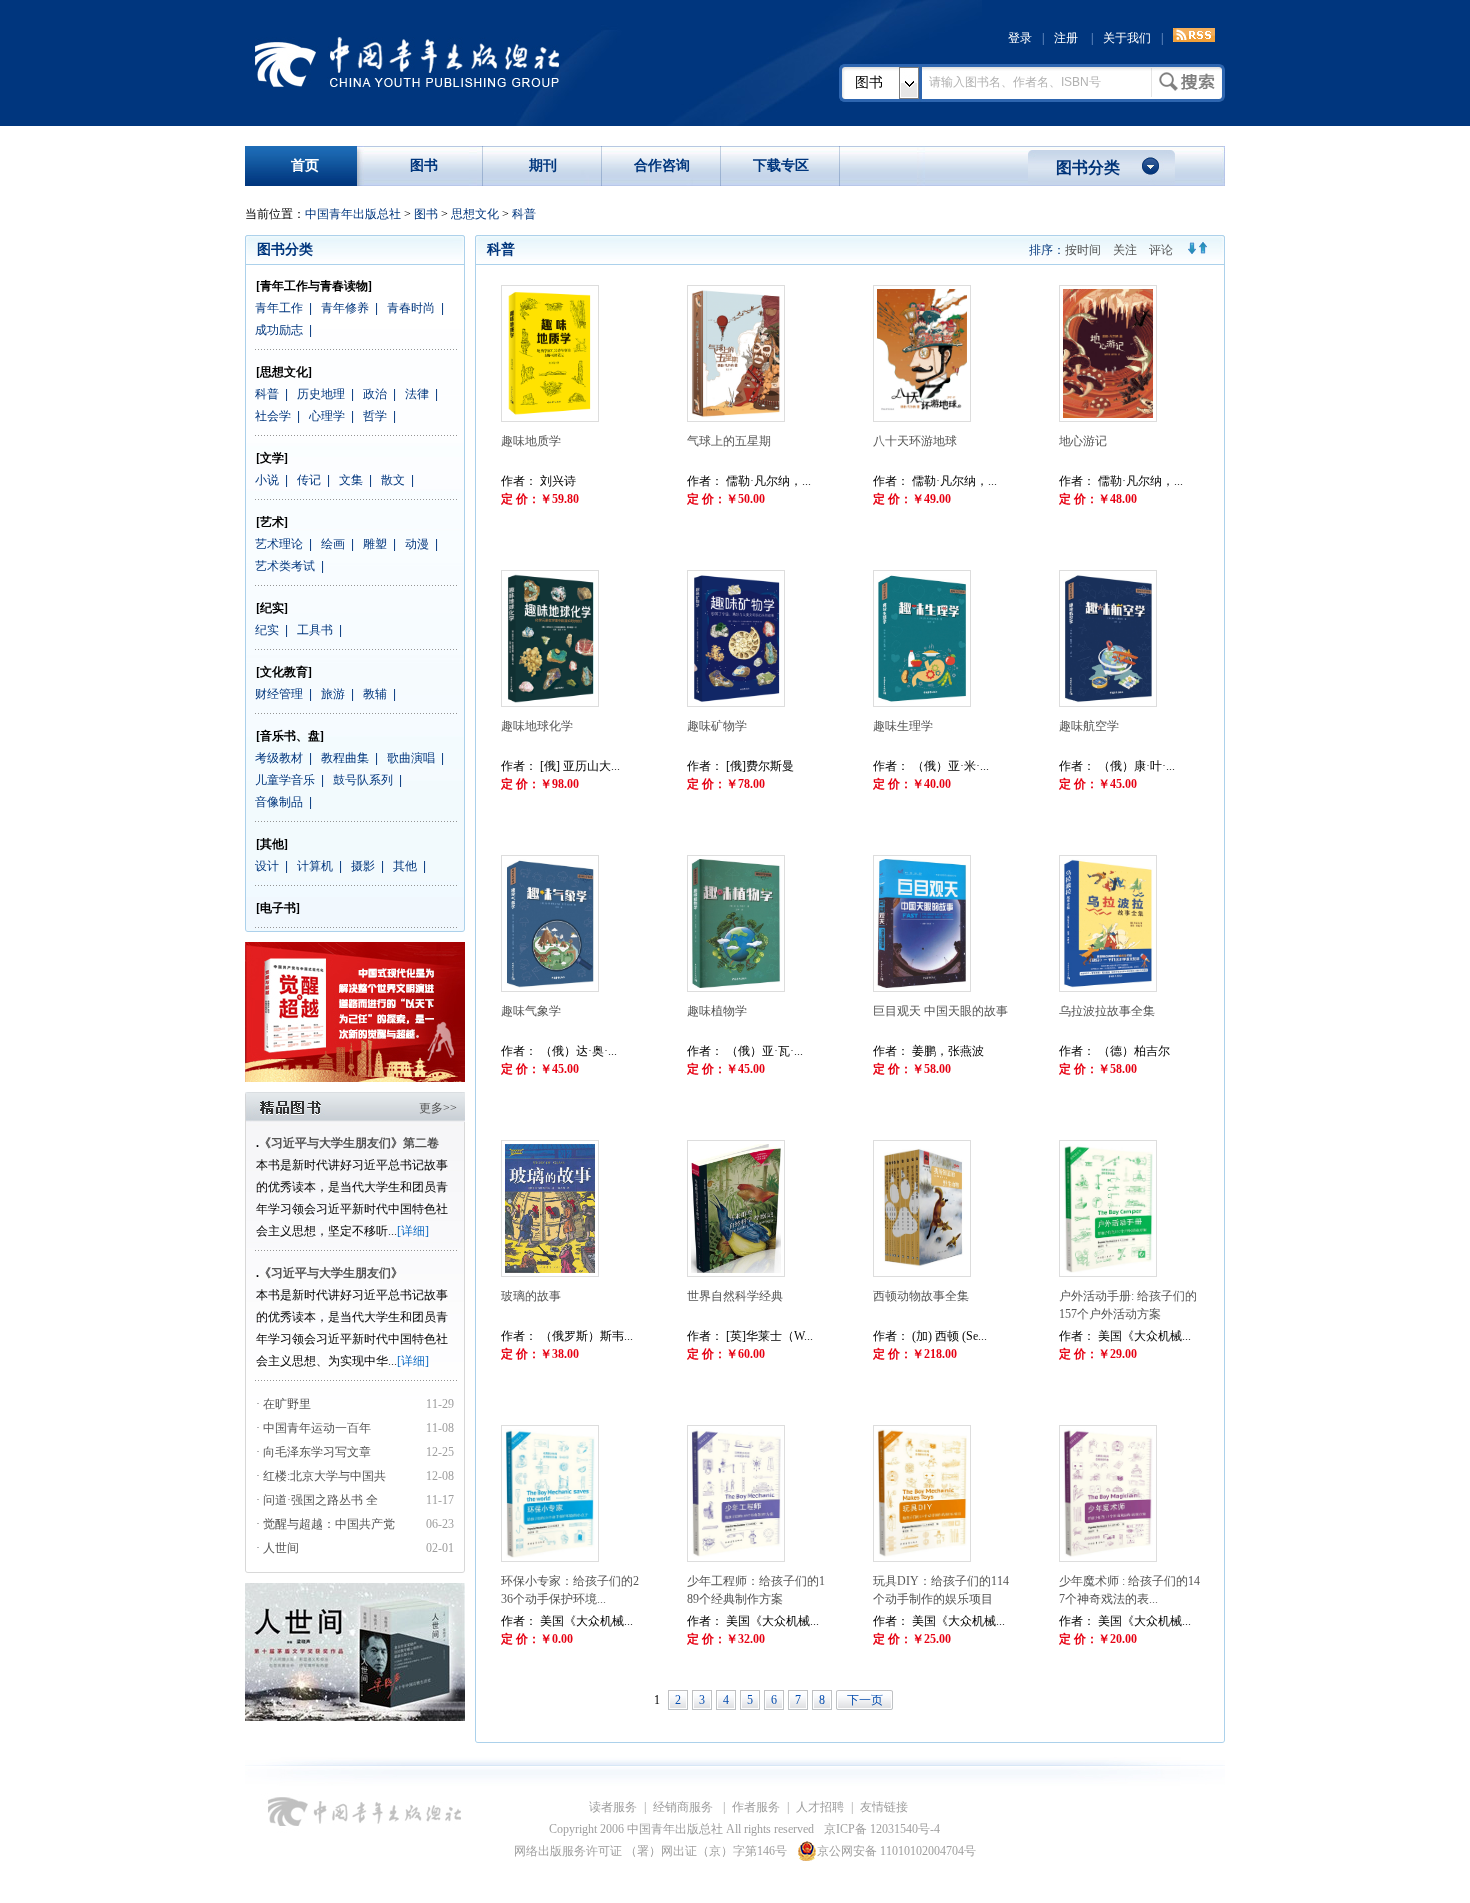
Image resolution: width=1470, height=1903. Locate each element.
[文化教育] (284, 672)
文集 (351, 480)
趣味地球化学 (537, 726)
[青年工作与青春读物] (314, 286)
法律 (417, 394)
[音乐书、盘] (290, 736)
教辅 (375, 694)
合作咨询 (662, 165)
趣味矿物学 (717, 726)
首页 (305, 165)
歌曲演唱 (411, 758)
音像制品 (279, 802)
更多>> (438, 1108)
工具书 (315, 630)
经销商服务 (684, 1807)
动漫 (417, 544)
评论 (1161, 250)
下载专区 (781, 165)
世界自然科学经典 (735, 1296)
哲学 (375, 416)
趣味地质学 (531, 441)
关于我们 (1127, 38)
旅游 (333, 694)
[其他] (272, 844)
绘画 (333, 544)
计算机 (315, 866)
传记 (309, 480)
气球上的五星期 (729, 441)
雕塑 (375, 544)
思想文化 (475, 214)
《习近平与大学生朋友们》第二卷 (349, 1143)
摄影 (363, 866)
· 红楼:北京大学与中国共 (322, 1476)
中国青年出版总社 (407, 62)
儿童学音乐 (285, 780)
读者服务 (613, 1807)
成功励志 (279, 330)
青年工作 (279, 308)
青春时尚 (411, 308)
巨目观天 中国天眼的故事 (940, 1011)
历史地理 (321, 394)
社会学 (273, 416)
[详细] (413, 1231)
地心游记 (1083, 441)
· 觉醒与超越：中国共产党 (327, 1524)
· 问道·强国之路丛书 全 (318, 1500)
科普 (524, 214)
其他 (405, 866)
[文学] (272, 458)
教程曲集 (345, 758)
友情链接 (884, 1807)
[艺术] (272, 522)
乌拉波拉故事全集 (1107, 1011)
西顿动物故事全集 (921, 1296)
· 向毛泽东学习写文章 (313, 1452)
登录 (1020, 38)
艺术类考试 (285, 566)
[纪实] (272, 608)
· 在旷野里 (283, 1404)
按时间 (1083, 250)
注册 (1066, 38)
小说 (267, 480)
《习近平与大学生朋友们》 (331, 1273)
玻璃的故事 (531, 1296)
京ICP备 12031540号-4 (882, 1829)
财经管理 (279, 694)
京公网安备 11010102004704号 (896, 1851)
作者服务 (756, 1807)
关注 (1125, 250)
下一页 (865, 1700)
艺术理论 (279, 544)
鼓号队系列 (363, 780)
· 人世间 (277, 1548)
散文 (393, 480)
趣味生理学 (903, 726)
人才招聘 (820, 1807)
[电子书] (278, 908)
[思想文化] (284, 372)
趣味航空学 (1089, 726)
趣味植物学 (717, 1011)
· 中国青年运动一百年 (313, 1428)
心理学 (327, 416)
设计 (267, 866)
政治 (375, 394)
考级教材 (279, 758)
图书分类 (1088, 167)
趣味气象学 (531, 1011)
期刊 (543, 165)
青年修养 (345, 308)
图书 (869, 82)
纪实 (267, 630)
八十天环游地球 (915, 441)
